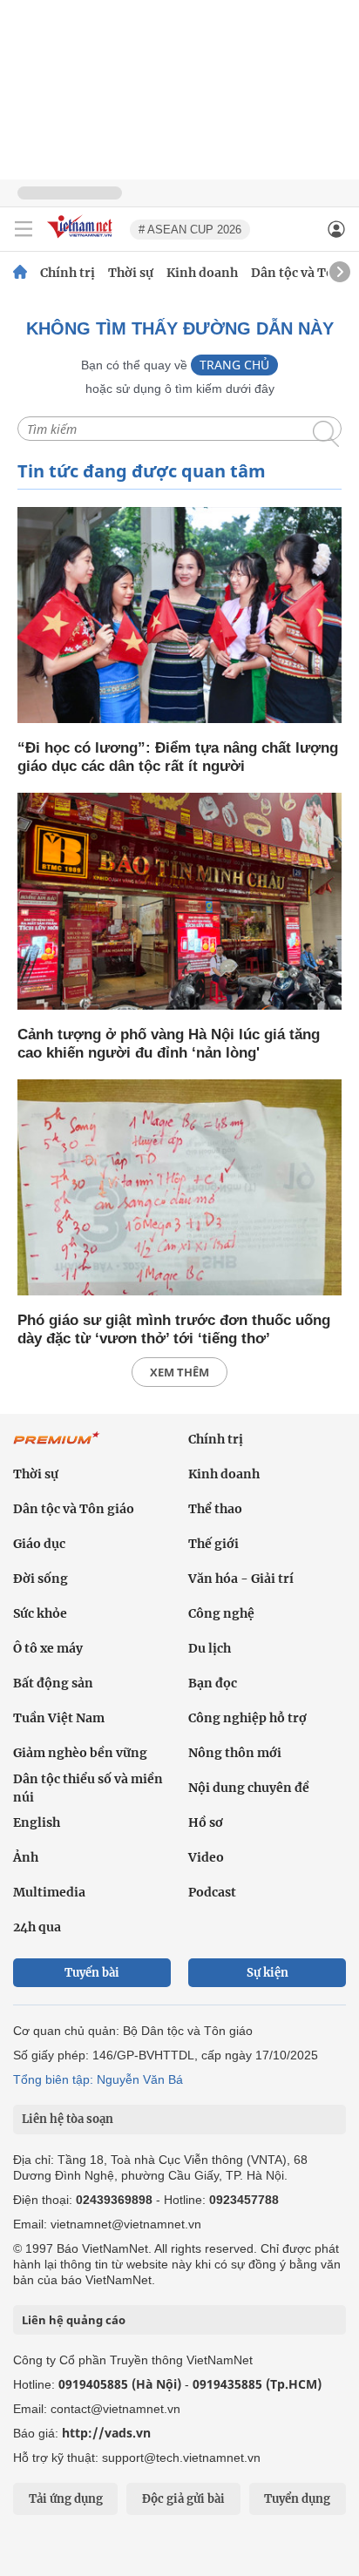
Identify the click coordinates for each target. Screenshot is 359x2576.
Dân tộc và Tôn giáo (74, 1509)
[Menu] (24, 229)
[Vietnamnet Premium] (57, 1447)
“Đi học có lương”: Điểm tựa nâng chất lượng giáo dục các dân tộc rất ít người (178, 757)
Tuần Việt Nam (59, 1718)
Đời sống (41, 1579)
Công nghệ (221, 1613)
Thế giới (213, 1544)
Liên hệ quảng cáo (74, 2320)
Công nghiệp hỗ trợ (247, 1718)
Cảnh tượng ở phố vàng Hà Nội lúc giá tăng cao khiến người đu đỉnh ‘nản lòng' (169, 1044)
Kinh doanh (202, 273)
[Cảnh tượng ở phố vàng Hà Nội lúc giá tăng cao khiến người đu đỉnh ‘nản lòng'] (179, 902)
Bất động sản (53, 1683)
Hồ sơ (206, 1822)
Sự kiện (268, 1973)
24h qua (37, 1927)
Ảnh (26, 1857)
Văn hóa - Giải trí (241, 1579)
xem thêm (179, 1372)
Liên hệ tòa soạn (68, 2119)
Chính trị (68, 273)
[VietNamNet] (20, 273)
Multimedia (49, 1892)
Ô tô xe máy (48, 1648)
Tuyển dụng (297, 2499)
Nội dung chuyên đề (249, 1788)
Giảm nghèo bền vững (80, 1753)
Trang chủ (234, 365)
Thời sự (131, 273)
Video (206, 1857)
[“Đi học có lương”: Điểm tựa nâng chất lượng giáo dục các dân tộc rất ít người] (179, 616)
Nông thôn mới (235, 1753)
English (37, 1822)
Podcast (212, 1892)
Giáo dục (39, 1544)
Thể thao (215, 1509)
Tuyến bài (92, 1973)
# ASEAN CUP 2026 (190, 230)
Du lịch (210, 1648)
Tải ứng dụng (66, 2499)
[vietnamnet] (82, 239)
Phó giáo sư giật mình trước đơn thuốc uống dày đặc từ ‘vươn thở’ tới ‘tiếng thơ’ (174, 1329)
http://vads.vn (106, 2433)
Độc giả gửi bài (183, 2499)
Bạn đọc (213, 1683)
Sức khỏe (40, 1613)
